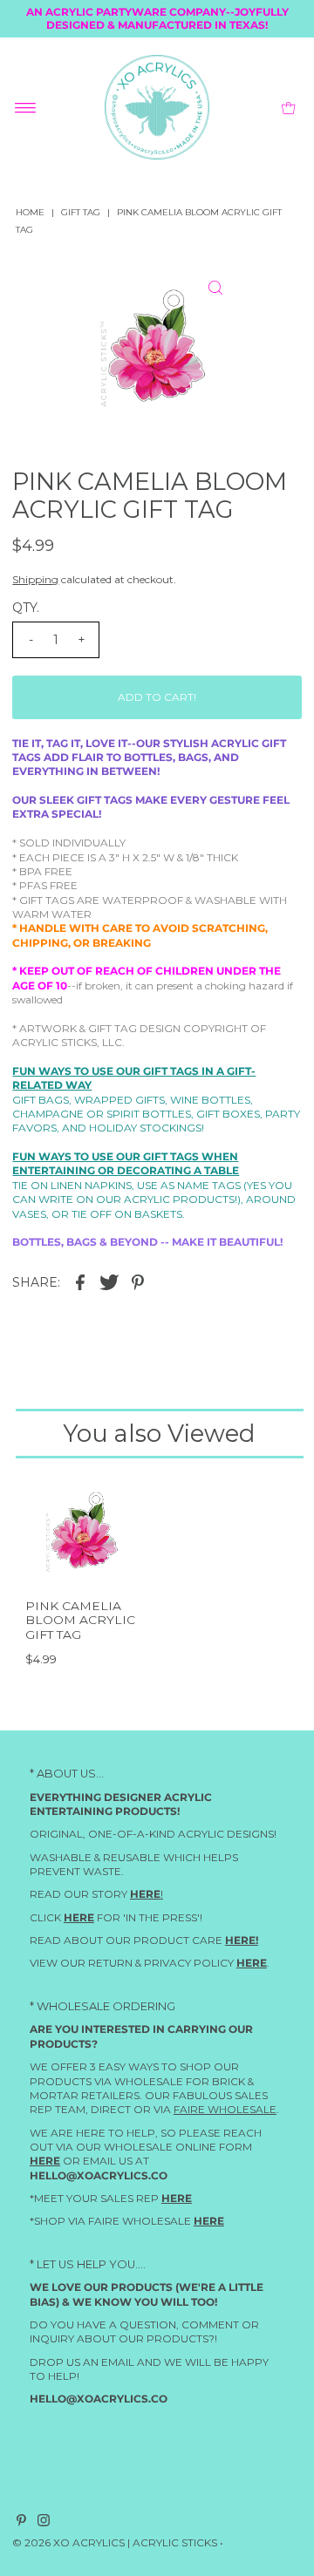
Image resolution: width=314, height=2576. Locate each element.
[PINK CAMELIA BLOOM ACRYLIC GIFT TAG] (85, 1531)
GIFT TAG (81, 212)
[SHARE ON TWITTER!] (109, 1282)
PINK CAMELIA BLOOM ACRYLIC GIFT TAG (80, 1620)
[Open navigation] (26, 107)
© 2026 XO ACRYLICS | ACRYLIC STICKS (115, 2542)
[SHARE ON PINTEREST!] (138, 1282)
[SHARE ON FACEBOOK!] (80, 1282)
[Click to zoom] (215, 288)
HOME (30, 212)
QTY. (26, 608)
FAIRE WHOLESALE (225, 2109)
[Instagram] (44, 2523)
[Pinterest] (21, 2523)
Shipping (35, 579)
